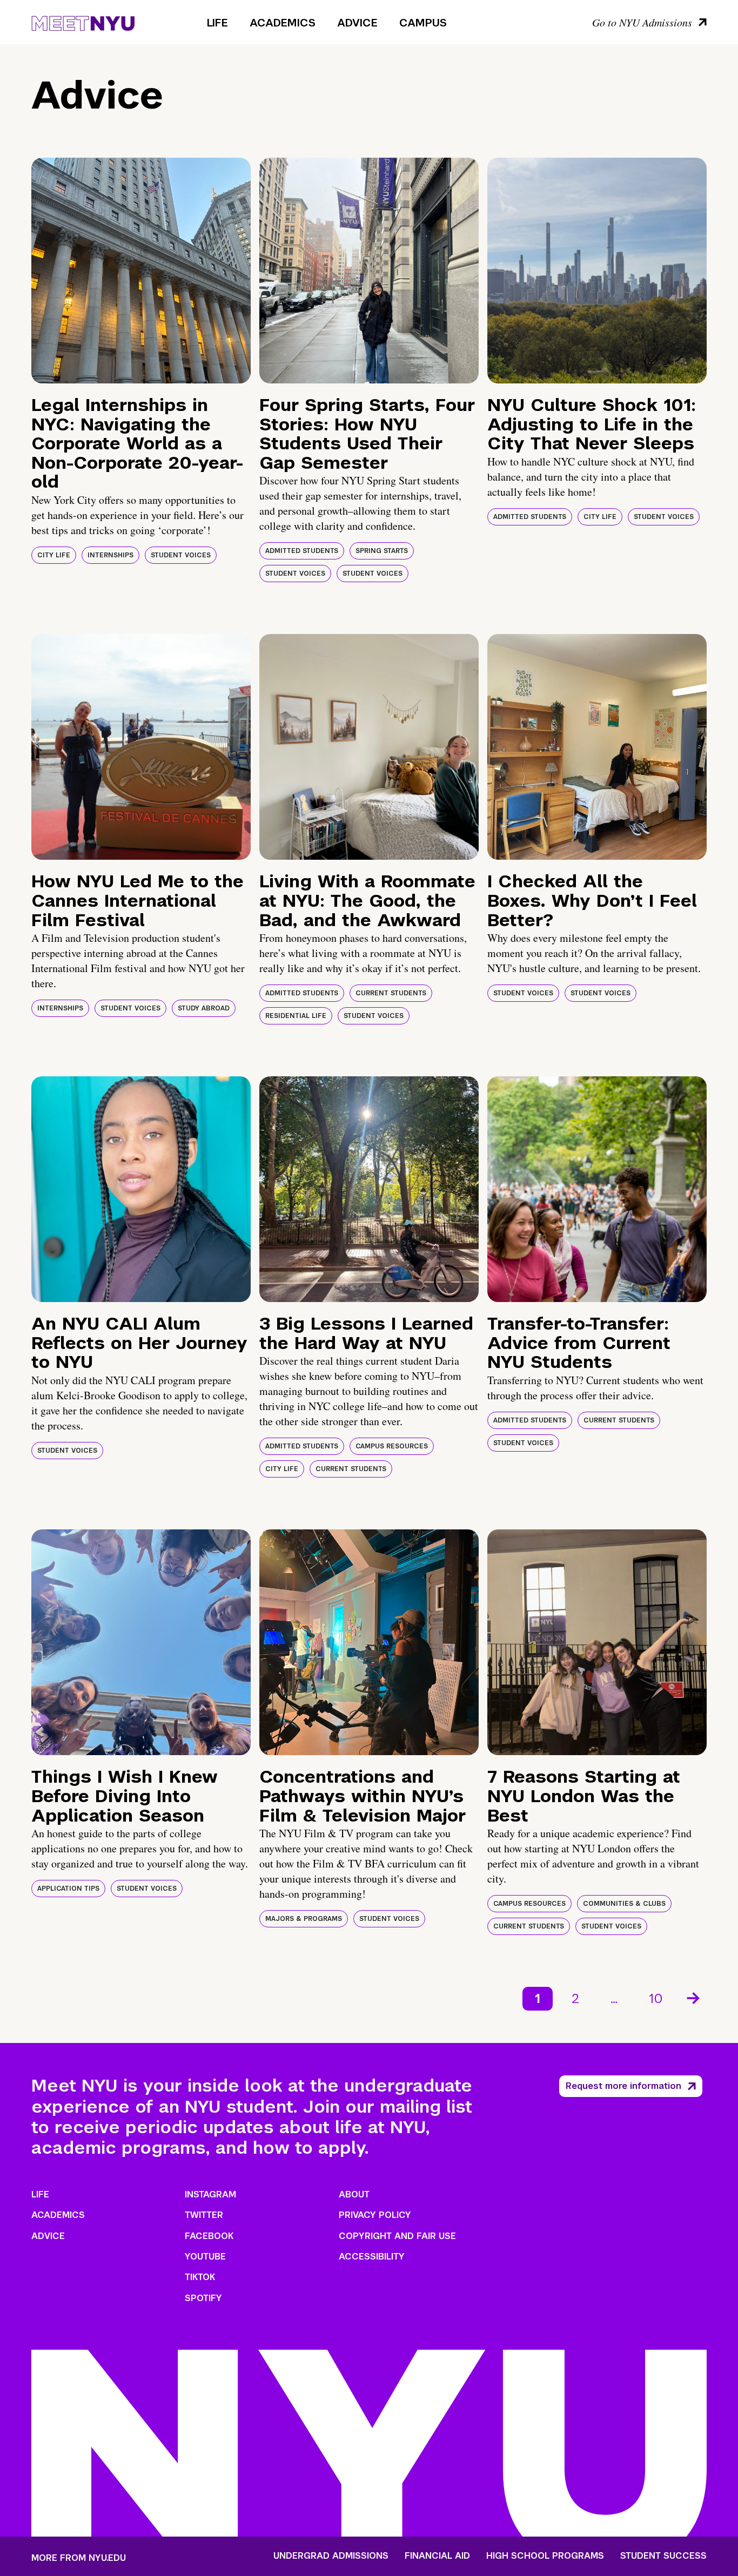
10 (656, 1998)
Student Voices (181, 555)
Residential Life (296, 1016)
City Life (54, 555)
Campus (423, 23)
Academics (283, 23)
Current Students (391, 993)
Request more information (623, 2086)
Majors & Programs (304, 1919)
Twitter (204, 2215)
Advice (357, 23)
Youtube (205, 2257)
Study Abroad (204, 1008)
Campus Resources (392, 1446)
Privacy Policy (375, 2215)
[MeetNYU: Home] (83, 22)
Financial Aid (437, 2556)
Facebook (209, 2236)
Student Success (663, 2556)
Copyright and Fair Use (397, 2236)
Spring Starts (382, 551)
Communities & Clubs (624, 1904)
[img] (141, 271)
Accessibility (372, 2257)
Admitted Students (302, 551)
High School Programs (545, 2556)
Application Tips (68, 1889)
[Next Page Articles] (694, 1997)
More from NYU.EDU (79, 2558)
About (354, 2194)
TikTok (200, 2277)
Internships (110, 555)
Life (217, 23)
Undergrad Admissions (331, 2556)
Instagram (210, 2194)
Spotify (203, 2298)
